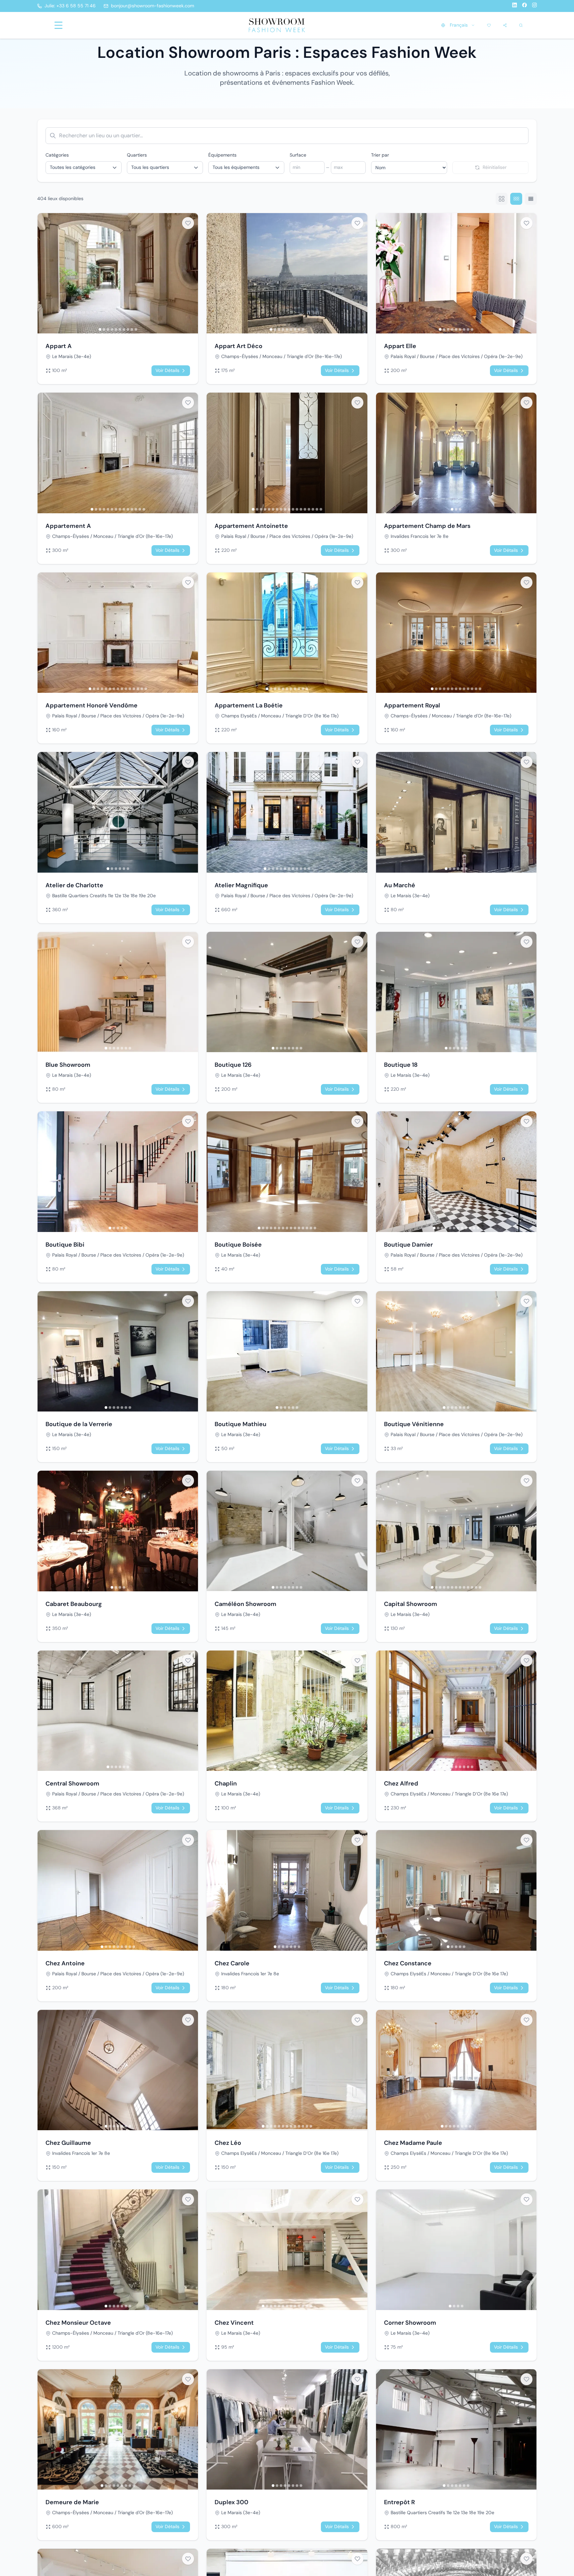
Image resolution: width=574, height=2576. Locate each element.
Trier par (380, 155)
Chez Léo (228, 2143)
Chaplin (226, 1783)
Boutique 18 (401, 1065)
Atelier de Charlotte (74, 885)
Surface (298, 155)
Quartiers (137, 155)
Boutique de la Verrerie (79, 1424)
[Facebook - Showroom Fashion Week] (525, 6)
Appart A (59, 346)
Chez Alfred (401, 1783)
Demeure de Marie (72, 2502)
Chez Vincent (234, 2323)
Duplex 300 (232, 2502)
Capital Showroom (411, 1604)
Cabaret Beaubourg (74, 1604)
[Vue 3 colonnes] (516, 199)
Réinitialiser (495, 167)
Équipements (222, 155)
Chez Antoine (65, 1963)
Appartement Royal (412, 705)
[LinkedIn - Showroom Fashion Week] (515, 6)
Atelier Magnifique (241, 885)
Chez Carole (232, 1963)
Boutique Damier (408, 1245)
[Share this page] (505, 25)
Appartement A (68, 526)
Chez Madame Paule (413, 2143)
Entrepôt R (399, 2502)
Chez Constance (408, 1963)
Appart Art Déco (239, 346)
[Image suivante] (191, 273)
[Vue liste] (531, 199)
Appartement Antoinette (251, 526)
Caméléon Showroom (245, 1604)
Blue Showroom (68, 1065)
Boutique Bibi (65, 1245)
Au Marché (400, 885)
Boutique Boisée (238, 1245)
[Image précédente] (44, 273)
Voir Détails (167, 370)
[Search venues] (521, 25)
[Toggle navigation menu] (58, 25)
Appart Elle (400, 346)
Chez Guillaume (68, 2143)
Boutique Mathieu (240, 1424)
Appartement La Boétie (249, 705)
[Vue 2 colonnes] (502, 199)
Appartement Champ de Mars (427, 526)
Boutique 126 (233, 1065)
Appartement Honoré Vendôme (92, 705)
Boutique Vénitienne (414, 1424)
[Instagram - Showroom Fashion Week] (534, 6)
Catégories (57, 155)
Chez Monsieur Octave (78, 2323)
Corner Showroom (410, 2323)
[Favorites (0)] (489, 25)
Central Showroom (72, 1783)
